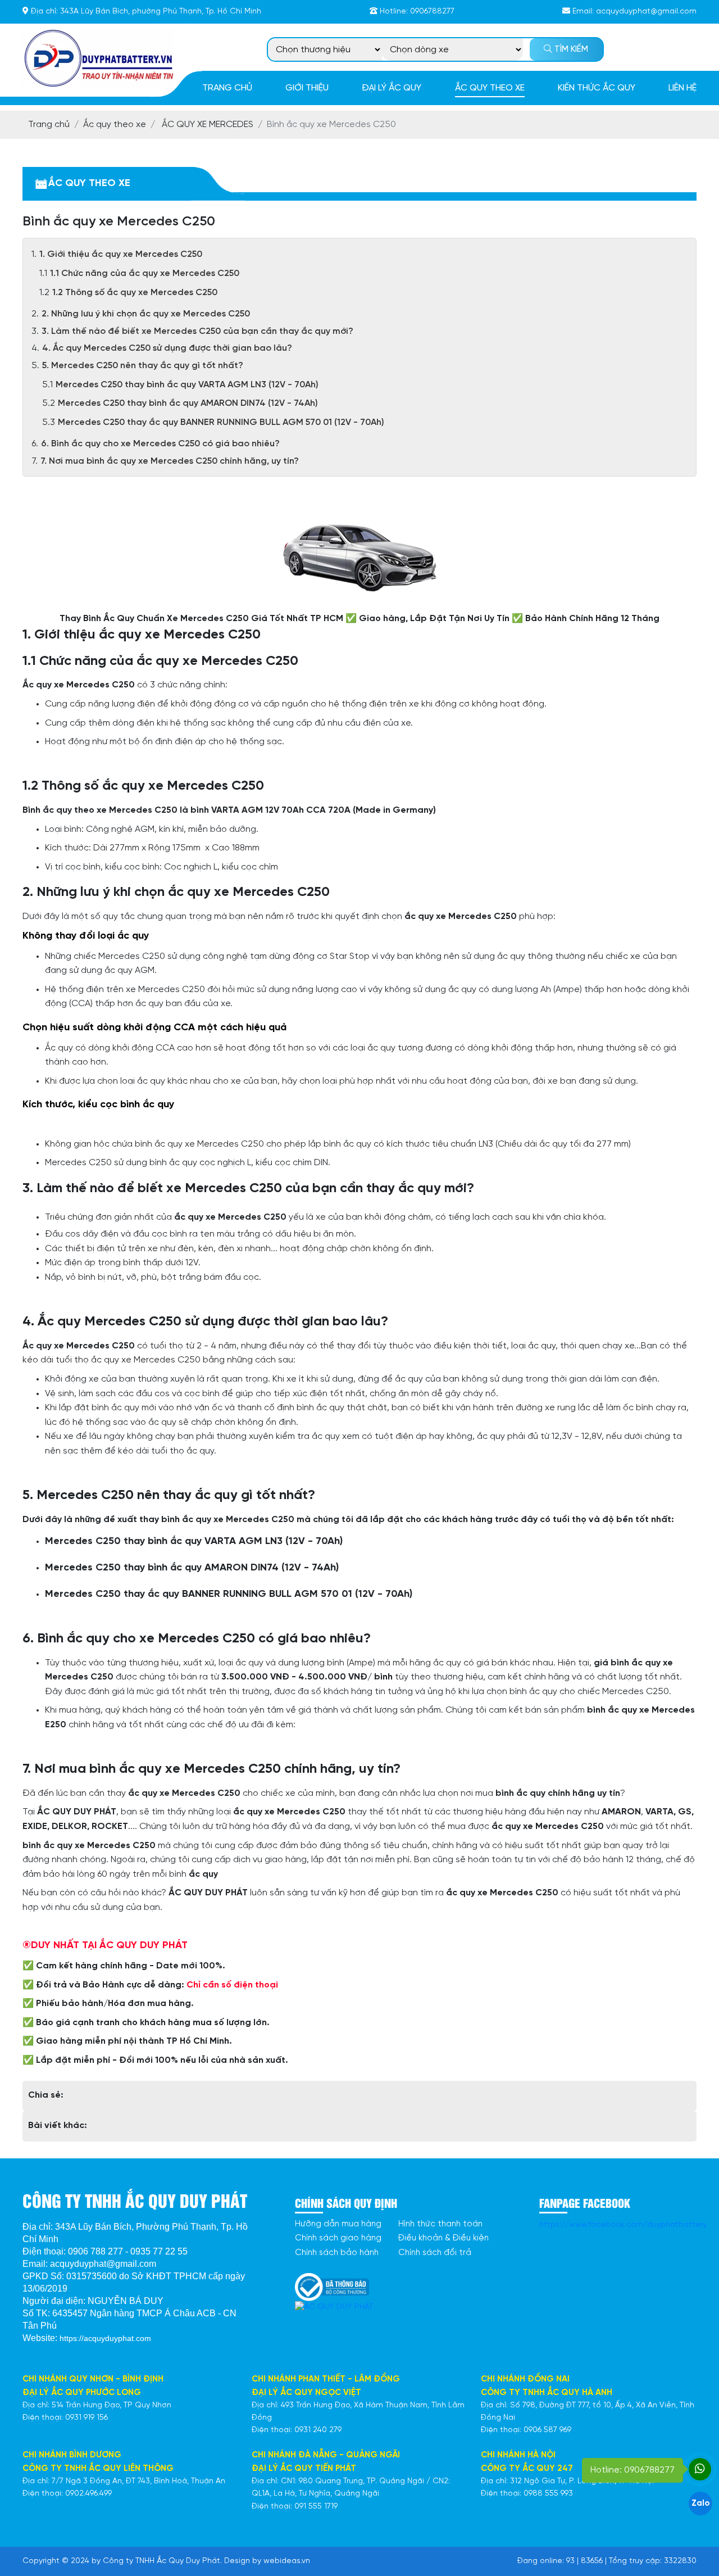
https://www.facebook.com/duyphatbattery (623, 2225)
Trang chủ (227, 88)
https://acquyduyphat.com (105, 2338)
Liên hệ (682, 88)
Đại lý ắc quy (392, 88)
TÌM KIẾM (570, 49)
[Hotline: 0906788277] (700, 2469)
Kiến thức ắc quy (597, 88)
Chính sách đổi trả (435, 2253)
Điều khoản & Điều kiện (443, 2238)
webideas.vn (287, 2561)
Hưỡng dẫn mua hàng (338, 2224)
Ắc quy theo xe (490, 88)
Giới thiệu (307, 88)
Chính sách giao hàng (338, 2238)
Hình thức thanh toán (440, 2224)
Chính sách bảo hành (337, 2253)
